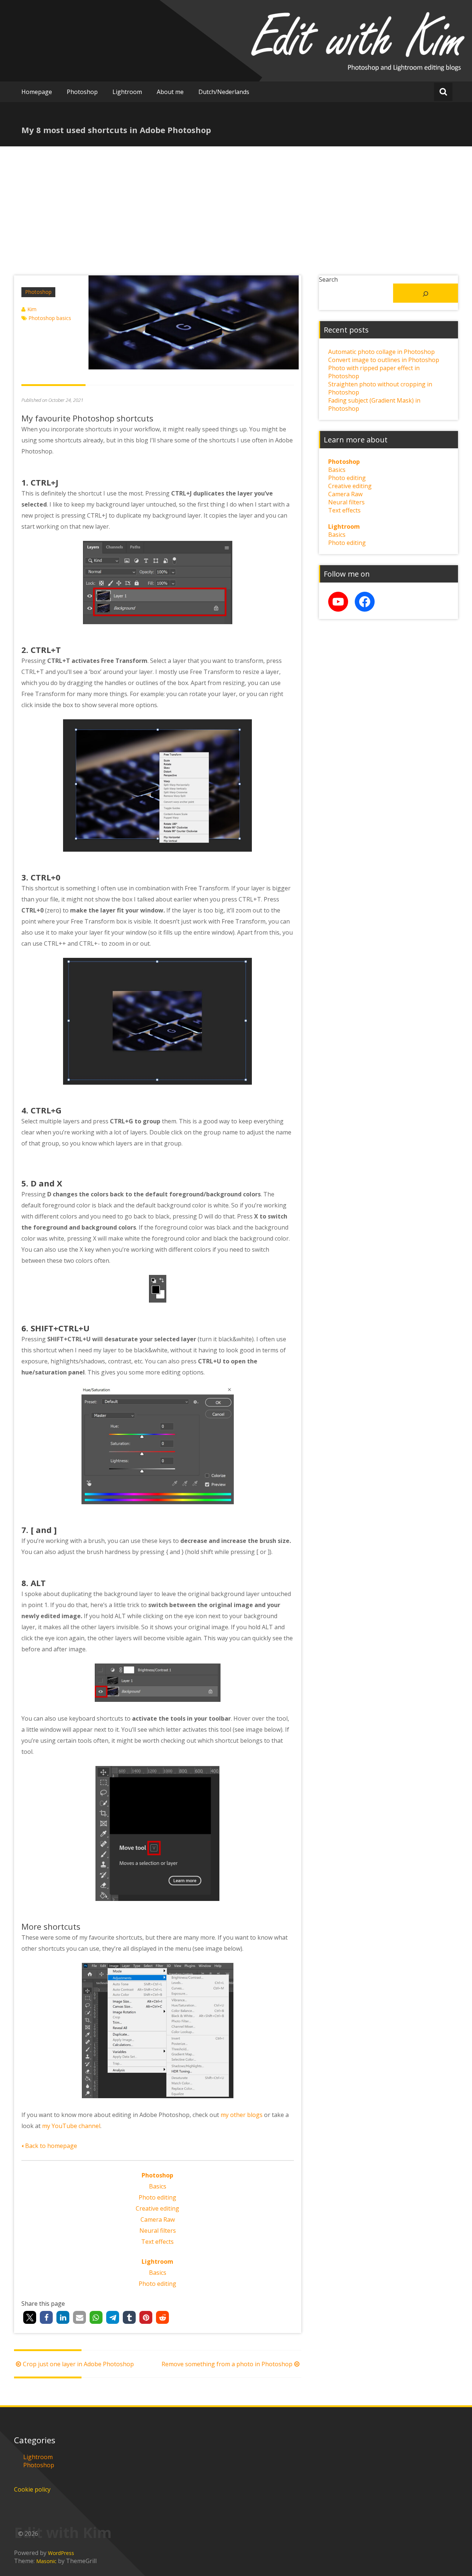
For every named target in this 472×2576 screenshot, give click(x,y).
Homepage (37, 92)
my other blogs (242, 2115)
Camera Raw (158, 2219)
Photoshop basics (50, 318)
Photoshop (82, 92)
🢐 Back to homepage (49, 2146)
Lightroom (127, 92)
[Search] (425, 293)
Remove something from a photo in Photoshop (227, 2364)
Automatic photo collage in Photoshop (381, 352)
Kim (32, 309)
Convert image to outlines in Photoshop (384, 360)
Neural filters (158, 2231)
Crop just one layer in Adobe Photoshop (78, 2364)
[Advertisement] (236, 202)
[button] (30, 2317)
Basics (158, 2186)
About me (170, 92)
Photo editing (157, 2197)
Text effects (157, 2242)
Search (328, 279)
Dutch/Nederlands (224, 92)
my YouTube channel (71, 2126)
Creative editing (157, 2208)
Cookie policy (32, 2489)
